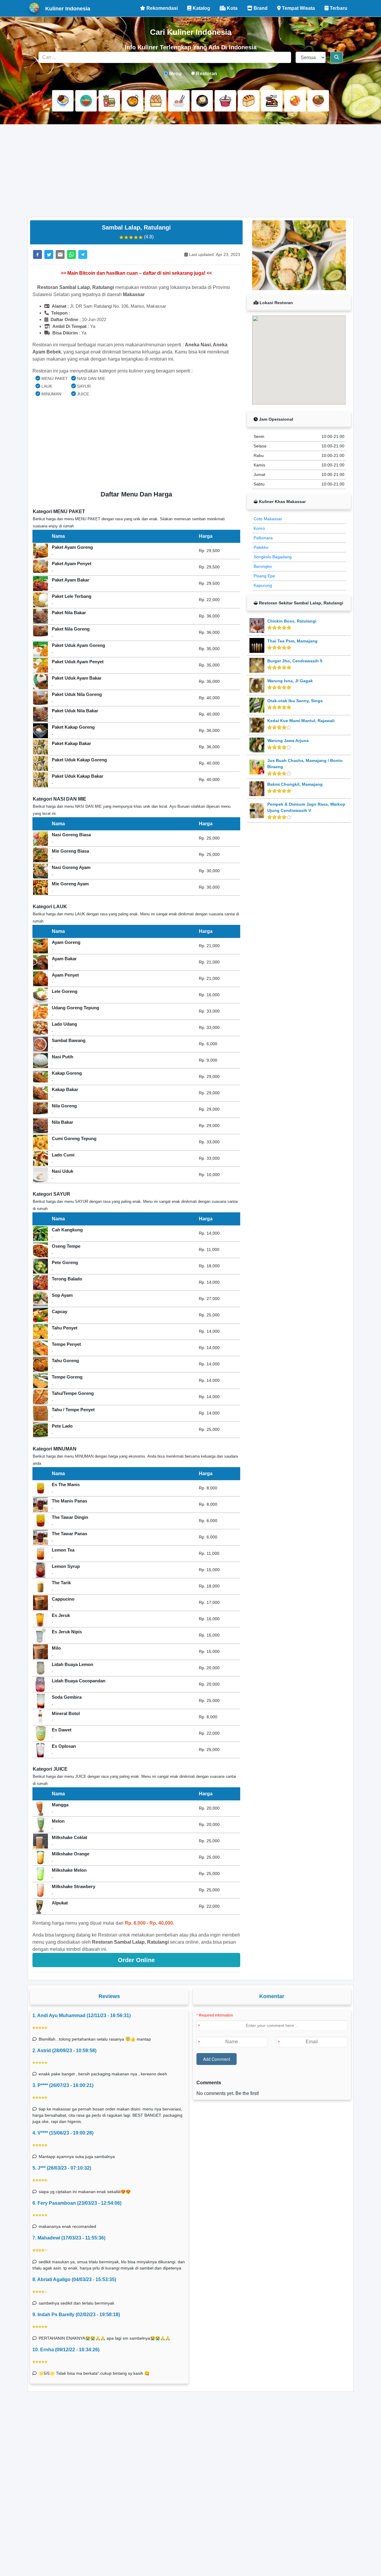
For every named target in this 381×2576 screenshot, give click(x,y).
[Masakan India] (132, 101)
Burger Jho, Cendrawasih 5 (295, 661)
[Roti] (249, 101)
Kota (232, 8)
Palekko (261, 547)
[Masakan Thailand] (295, 101)
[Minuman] (225, 101)
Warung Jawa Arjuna (288, 741)
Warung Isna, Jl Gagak (290, 681)
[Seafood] (272, 101)
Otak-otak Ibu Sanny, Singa (295, 701)
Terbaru (338, 8)
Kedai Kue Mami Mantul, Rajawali (301, 721)
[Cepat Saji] (109, 101)
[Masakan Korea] (202, 101)
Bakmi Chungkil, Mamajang (295, 784)
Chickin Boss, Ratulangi (292, 621)
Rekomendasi (161, 8)
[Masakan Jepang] (179, 101)
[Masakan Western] (63, 101)
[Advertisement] (191, 171)
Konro (259, 528)
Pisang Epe (264, 576)
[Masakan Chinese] (86, 101)
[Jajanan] (156, 101)
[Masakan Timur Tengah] (318, 101)
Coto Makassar (268, 519)
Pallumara (263, 538)
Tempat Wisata (298, 8)
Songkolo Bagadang (273, 557)
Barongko (263, 566)
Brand (260, 8)
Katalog (201, 8)
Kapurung (263, 585)
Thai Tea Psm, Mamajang (292, 641)
